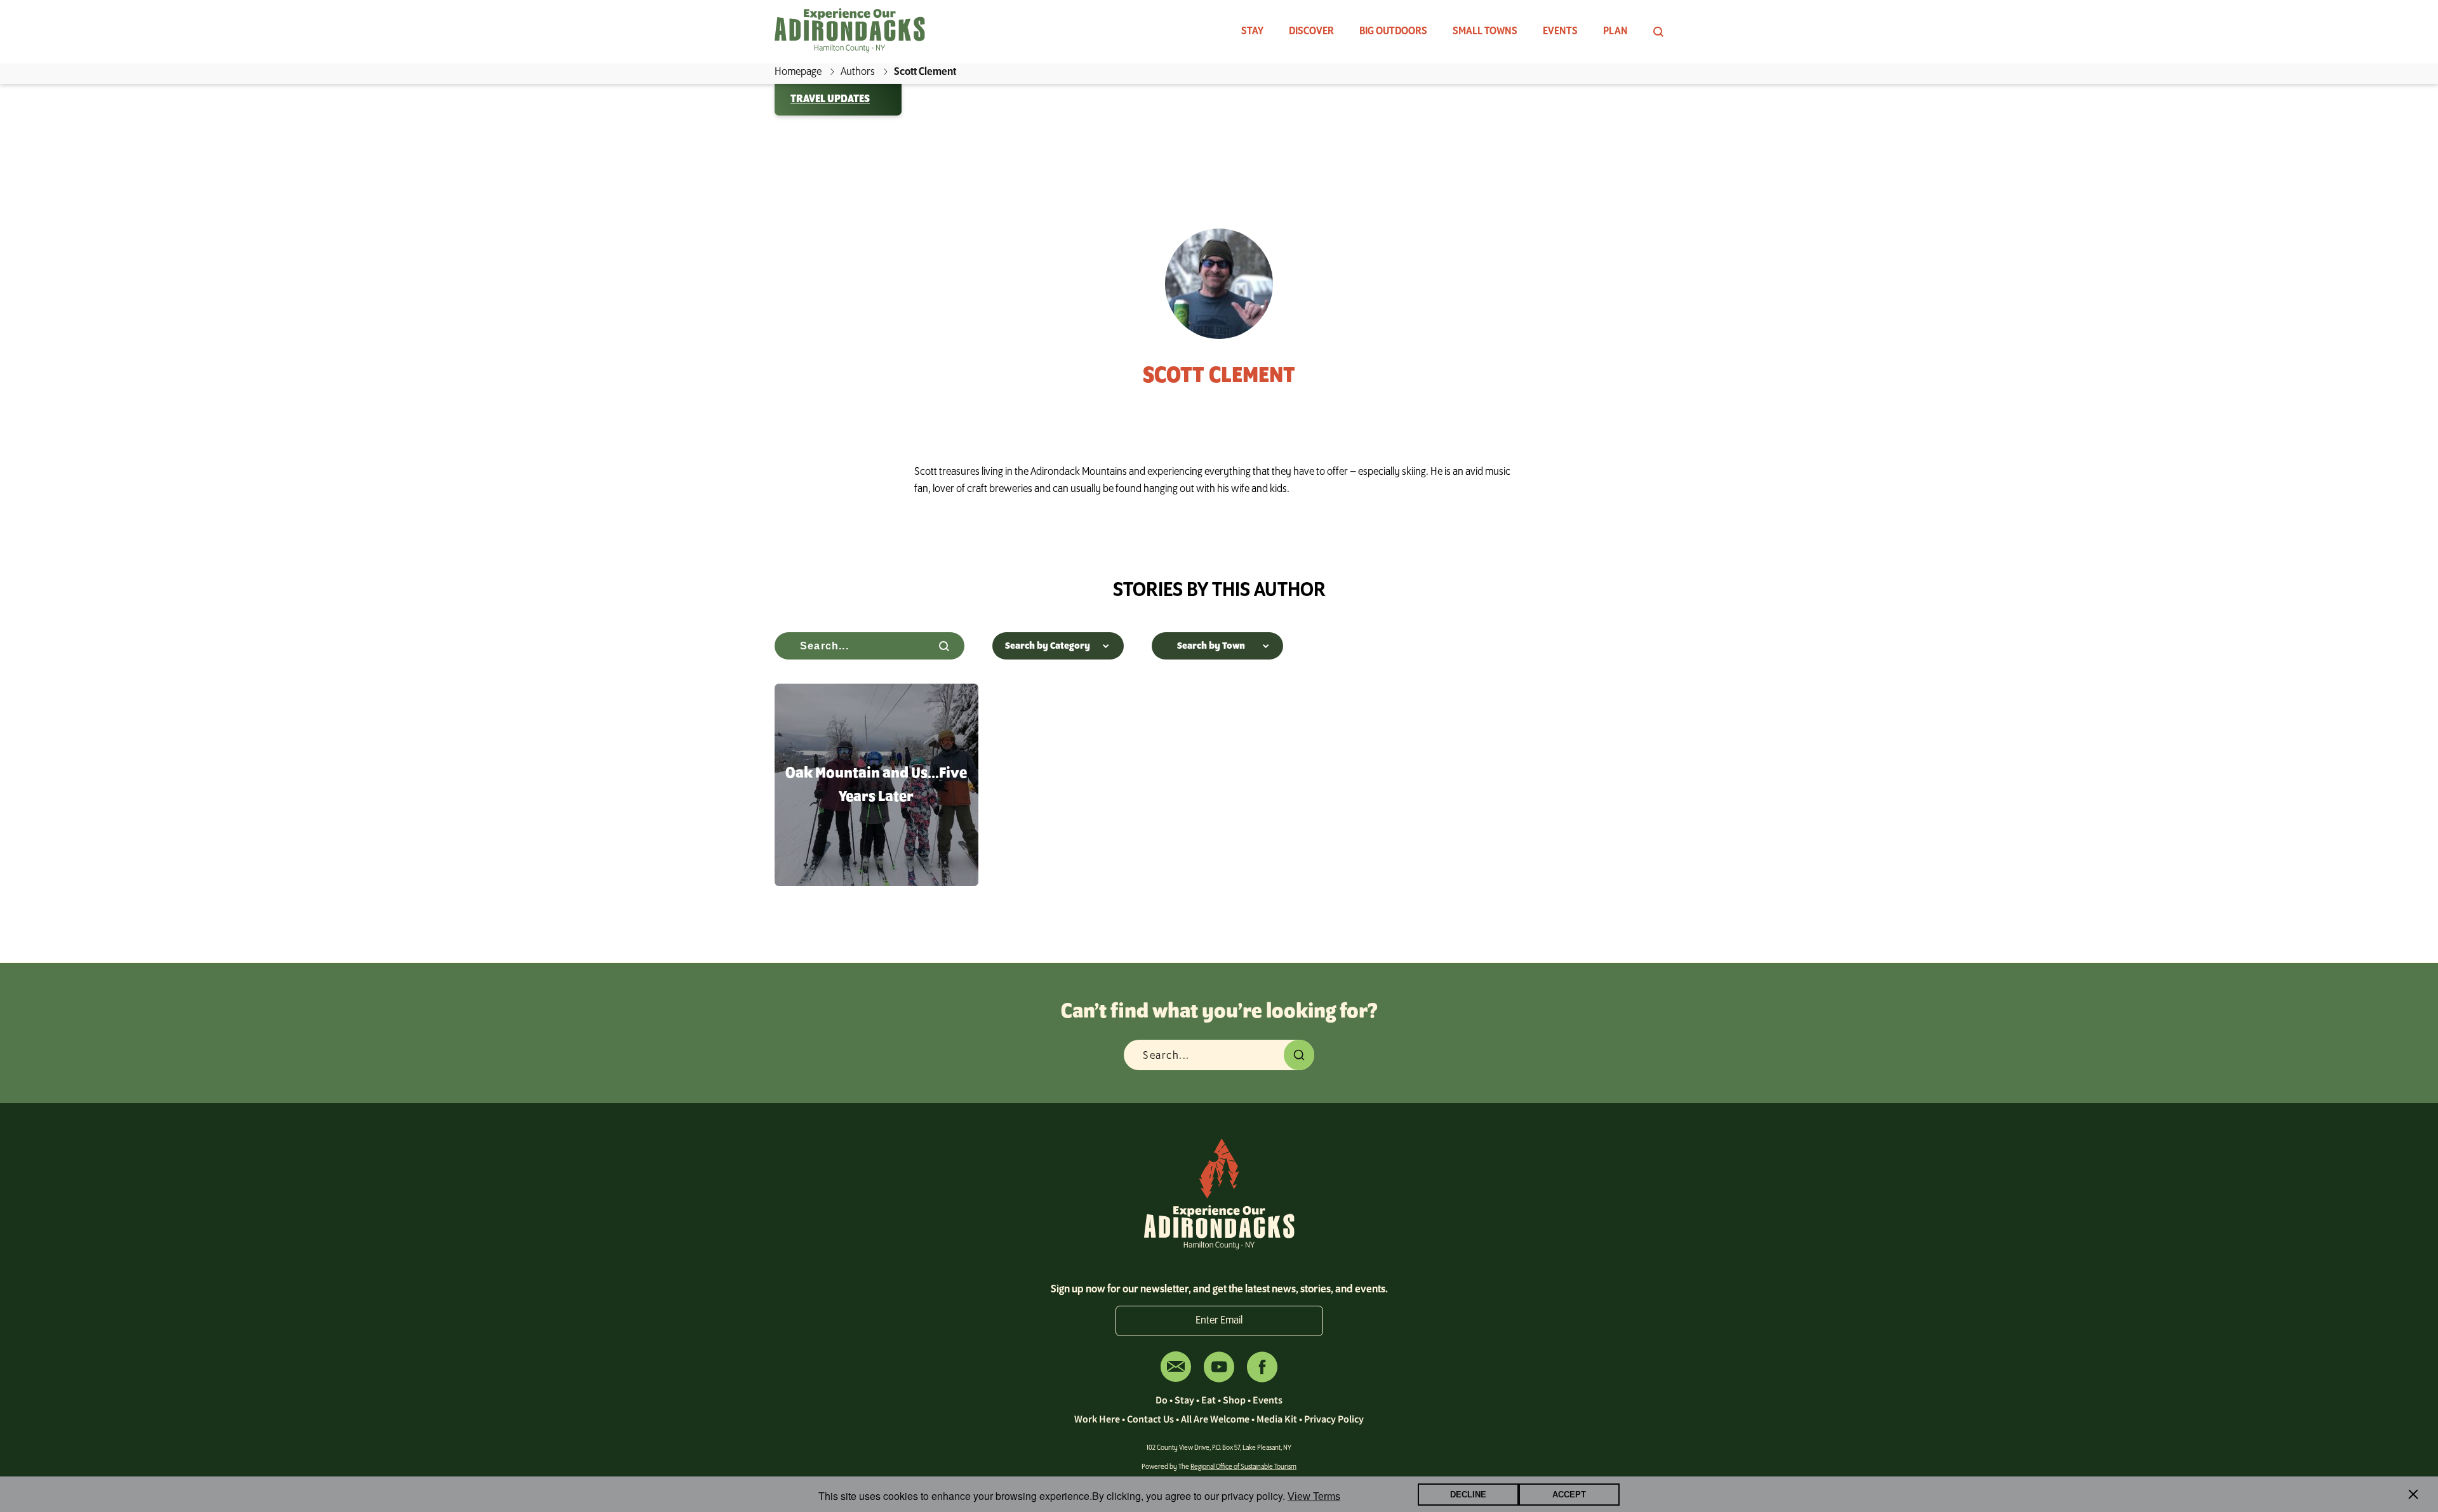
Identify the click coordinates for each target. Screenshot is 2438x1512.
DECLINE (1468, 1495)
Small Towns (1485, 32)
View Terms (1314, 1496)
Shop (1234, 1400)
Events (1560, 32)
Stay (1252, 32)
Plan (1615, 32)
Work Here (1097, 1419)
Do (1162, 1400)
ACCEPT (1569, 1495)
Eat (1209, 1400)
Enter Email (1219, 1321)
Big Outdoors (1393, 32)
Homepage (798, 72)
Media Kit (1277, 1419)
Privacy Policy (1334, 1419)
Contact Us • (1154, 1419)
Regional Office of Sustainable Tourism (1243, 1467)
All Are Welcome (1215, 1419)
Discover (1311, 32)
